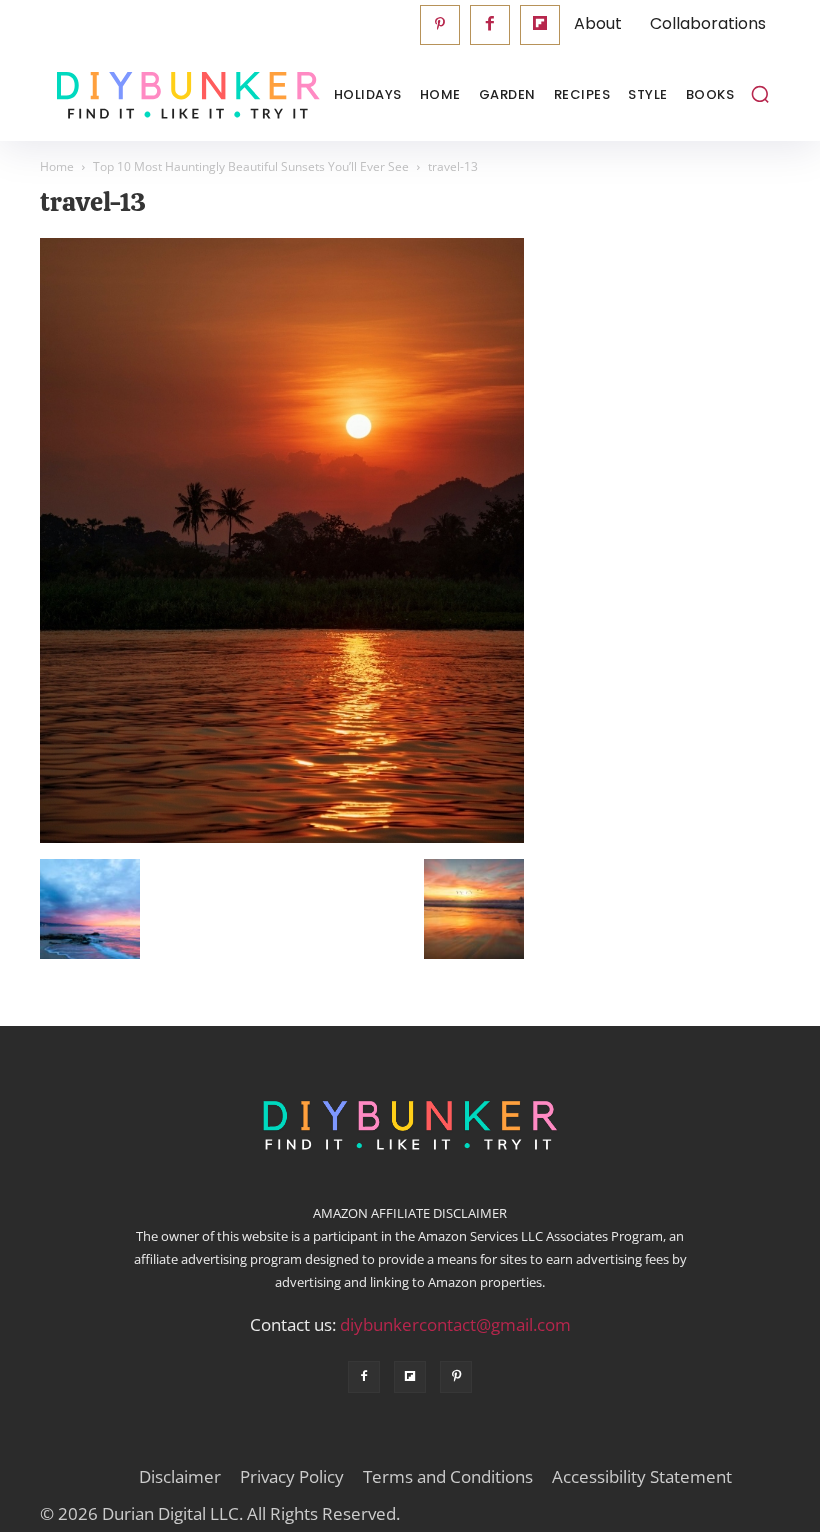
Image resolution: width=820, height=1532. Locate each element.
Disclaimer (180, 1477)
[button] (760, 94)
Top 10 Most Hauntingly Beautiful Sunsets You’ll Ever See (251, 166)
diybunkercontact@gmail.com (455, 1324)
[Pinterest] (440, 25)
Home (57, 166)
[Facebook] (490, 25)
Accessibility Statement (642, 1477)
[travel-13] (282, 838)
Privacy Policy (292, 1477)
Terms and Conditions (448, 1477)
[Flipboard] (540, 25)
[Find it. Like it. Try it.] (140, 95)
